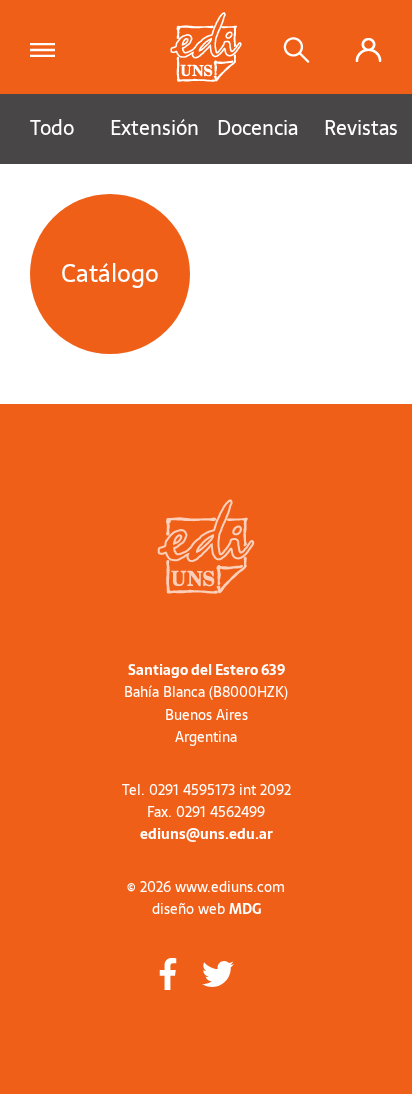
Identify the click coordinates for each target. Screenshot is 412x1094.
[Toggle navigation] (48, 47)
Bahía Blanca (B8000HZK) (206, 692)
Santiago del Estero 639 (206, 670)
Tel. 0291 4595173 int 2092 (206, 790)
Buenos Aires (206, 715)
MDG (245, 909)
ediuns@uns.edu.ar (206, 834)
